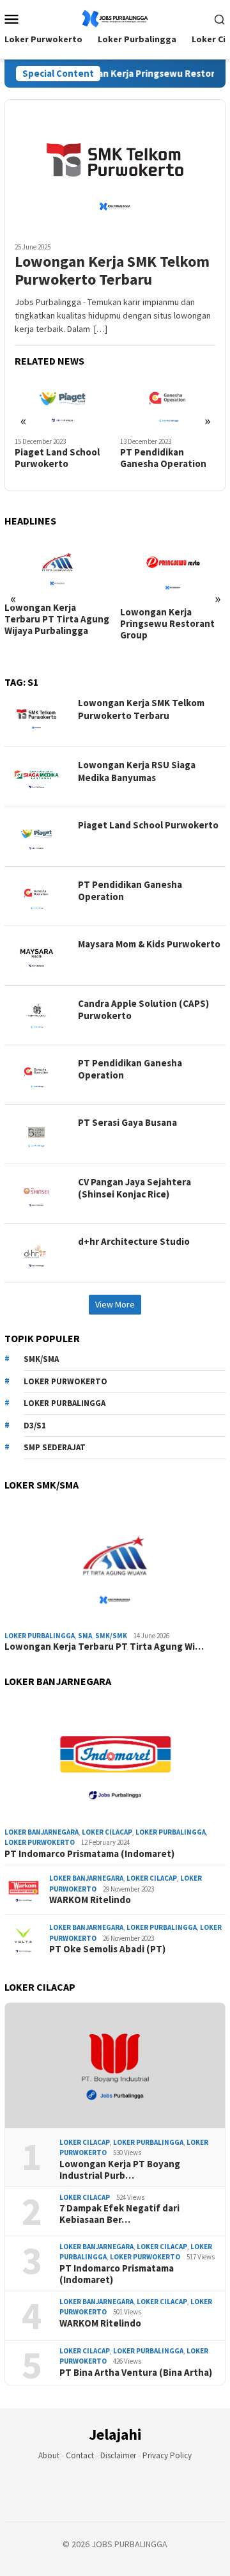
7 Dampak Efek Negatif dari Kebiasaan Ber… (119, 2214)
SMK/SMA (41, 1359)
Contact (80, 2455)
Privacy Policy (167, 2455)
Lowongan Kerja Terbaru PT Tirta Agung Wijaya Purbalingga (57, 619)
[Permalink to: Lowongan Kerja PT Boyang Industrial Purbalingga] (115, 2066)
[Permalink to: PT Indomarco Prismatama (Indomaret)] (115, 1760)
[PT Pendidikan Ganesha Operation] (168, 403)
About (49, 2455)
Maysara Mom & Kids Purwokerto (149, 944)
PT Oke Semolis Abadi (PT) (107, 1949)
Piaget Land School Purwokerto (57, 458)
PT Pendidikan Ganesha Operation (163, 458)
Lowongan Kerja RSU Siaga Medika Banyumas (137, 771)
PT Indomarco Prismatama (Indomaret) (89, 1854)
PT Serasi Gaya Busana (127, 1122)
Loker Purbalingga (65, 1403)
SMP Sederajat (55, 1447)
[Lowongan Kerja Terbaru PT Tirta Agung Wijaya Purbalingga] (57, 566)
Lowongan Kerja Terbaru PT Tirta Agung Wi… (104, 1647)
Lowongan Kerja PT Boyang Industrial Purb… (120, 2170)
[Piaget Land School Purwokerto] (63, 403)
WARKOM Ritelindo (90, 1900)
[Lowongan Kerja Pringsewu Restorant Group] (173, 568)
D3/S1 (35, 1426)
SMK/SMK (111, 1636)
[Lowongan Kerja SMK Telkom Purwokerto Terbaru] (115, 166)
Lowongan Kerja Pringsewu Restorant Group (167, 624)
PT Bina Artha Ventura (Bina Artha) (136, 2373)
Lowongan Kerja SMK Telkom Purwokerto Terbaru (112, 271)
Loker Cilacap (107, 1832)
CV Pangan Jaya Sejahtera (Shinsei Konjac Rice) (134, 1188)
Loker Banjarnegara (42, 1832)
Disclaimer (118, 2455)
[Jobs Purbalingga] (115, 17)
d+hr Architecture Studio (134, 1241)
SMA (85, 1636)
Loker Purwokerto (65, 1381)
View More (115, 1304)
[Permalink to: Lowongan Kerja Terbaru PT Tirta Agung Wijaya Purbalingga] (115, 1563)
